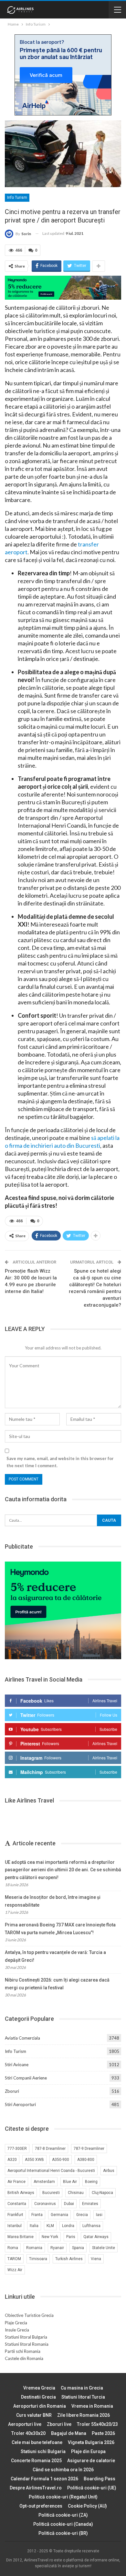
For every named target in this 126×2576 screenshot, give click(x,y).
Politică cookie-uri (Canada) (63, 2524)
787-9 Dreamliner (89, 2149)
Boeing (91, 2182)
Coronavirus (45, 2204)
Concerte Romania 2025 (36, 2461)
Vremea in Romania (92, 2406)
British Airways (21, 2193)
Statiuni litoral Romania (27, 2344)
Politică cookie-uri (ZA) (63, 2515)
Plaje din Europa (88, 2451)
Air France (16, 2182)
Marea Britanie (21, 2237)
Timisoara (38, 2259)
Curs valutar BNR (34, 2415)
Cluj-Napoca (102, 2193)
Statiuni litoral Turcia (83, 2397)
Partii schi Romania (23, 2351)
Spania (78, 2248)
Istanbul (15, 2226)
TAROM (14, 2259)
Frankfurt (15, 2215)
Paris (71, 2237)
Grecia (82, 2215)
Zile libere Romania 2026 (84, 2415)
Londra (68, 2226)
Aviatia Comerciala (22, 2038)
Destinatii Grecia (38, 2397)
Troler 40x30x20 (28, 2433)
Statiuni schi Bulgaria (43, 2451)
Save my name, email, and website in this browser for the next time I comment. (60, 1462)
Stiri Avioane (17, 2065)
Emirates (90, 2204)
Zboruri (12, 2091)
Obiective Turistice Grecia (29, 2315)
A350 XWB (34, 2160)
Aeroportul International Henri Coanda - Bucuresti (51, 2171)
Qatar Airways (96, 2237)
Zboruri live (59, 2424)
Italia (34, 2226)
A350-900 (61, 2160)
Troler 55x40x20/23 (97, 2424)
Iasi (99, 2215)
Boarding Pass (100, 2479)
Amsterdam (44, 2182)
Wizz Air (15, 2270)
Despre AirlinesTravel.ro (36, 2488)
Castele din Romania (24, 2358)
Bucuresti (51, 2193)
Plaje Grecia (16, 2323)
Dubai (69, 2204)
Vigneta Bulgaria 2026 (91, 2442)
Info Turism (17, 198)
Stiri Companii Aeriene (26, 2078)
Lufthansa (91, 2226)
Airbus (109, 2171)
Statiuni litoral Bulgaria (26, 2337)
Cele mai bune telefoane (37, 2442)
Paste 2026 (103, 2433)
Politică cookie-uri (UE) (92, 2488)
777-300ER (17, 2149)
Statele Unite (104, 2248)
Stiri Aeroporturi (20, 2104)
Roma (13, 2248)
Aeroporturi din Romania (40, 2406)
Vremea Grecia (39, 2388)
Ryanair (57, 2248)
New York (50, 2237)
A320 (12, 2160)
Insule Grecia (17, 2330)
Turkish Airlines (69, 2259)
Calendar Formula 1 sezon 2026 (44, 2479)
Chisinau (76, 2193)
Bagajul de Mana (69, 2433)
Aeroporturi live (25, 2424)
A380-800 (86, 2160)
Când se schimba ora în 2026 (63, 2470)
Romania (34, 2248)
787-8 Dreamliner (50, 2149)
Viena (96, 2259)
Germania (59, 2215)
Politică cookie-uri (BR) (63, 2533)
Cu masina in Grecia (82, 2388)
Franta (37, 2215)
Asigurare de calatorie (91, 2461)
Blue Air (70, 2182)
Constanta (17, 2204)
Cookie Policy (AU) (87, 2506)
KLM (50, 2226)
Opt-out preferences (41, 2506)
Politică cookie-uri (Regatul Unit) (63, 2497)
